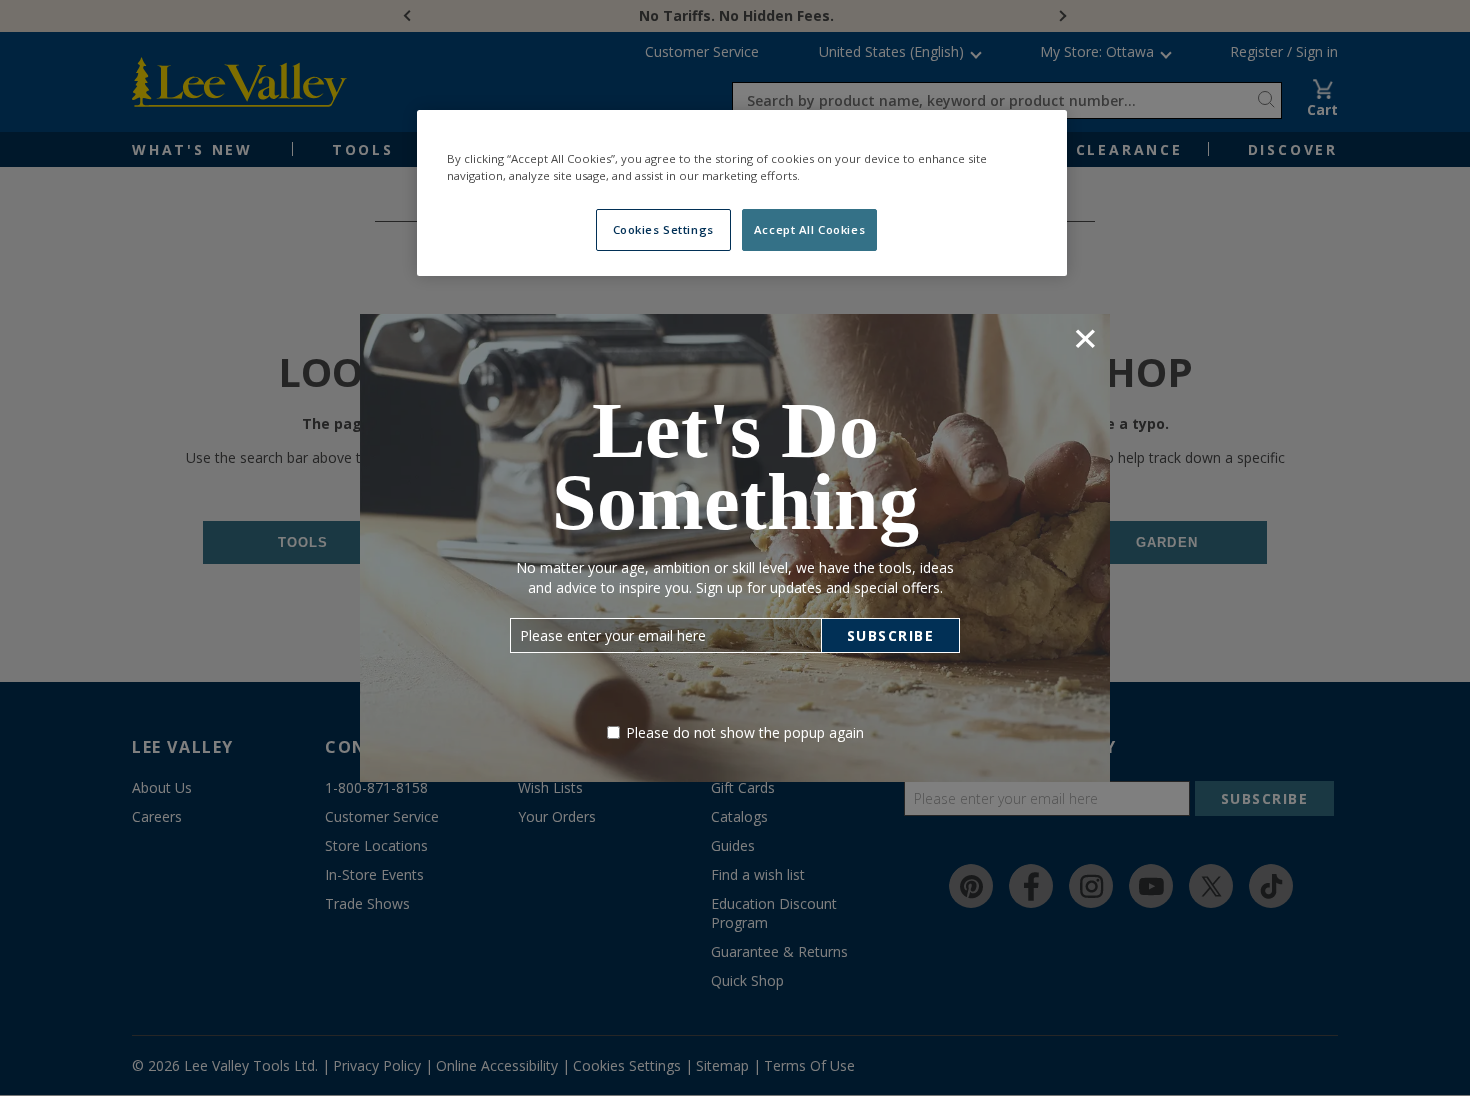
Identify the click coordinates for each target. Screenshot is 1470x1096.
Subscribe (891, 635)
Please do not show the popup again (745, 732)
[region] (742, 193)
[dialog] (735, 547)
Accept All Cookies (809, 229)
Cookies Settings (663, 229)
